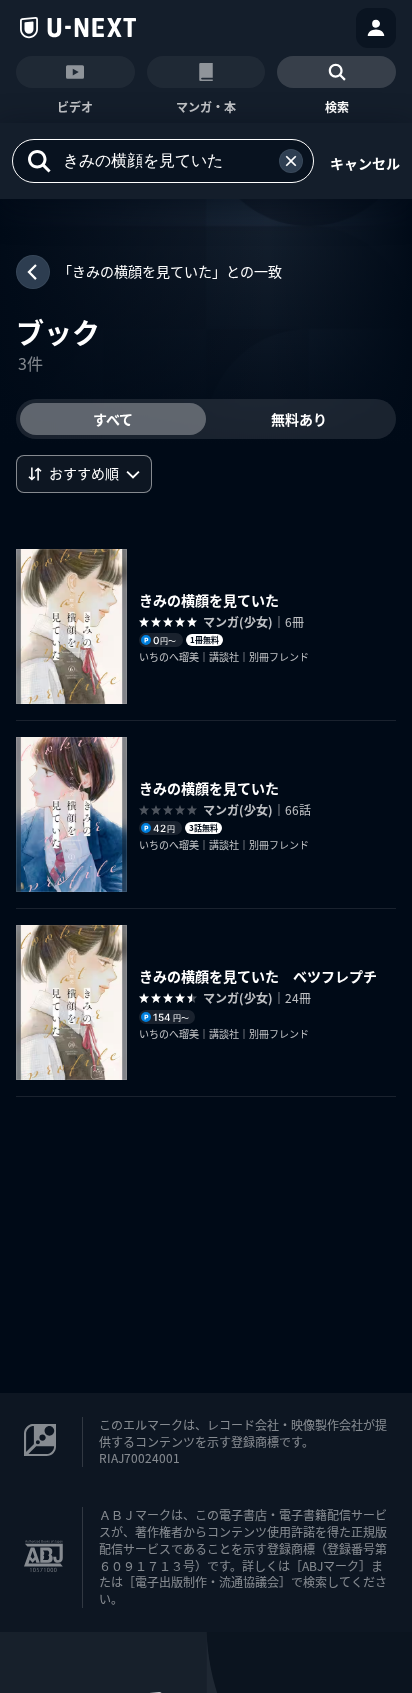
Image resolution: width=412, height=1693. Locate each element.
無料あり (299, 419)
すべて (113, 419)
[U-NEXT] (78, 28)
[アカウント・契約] (376, 28)
